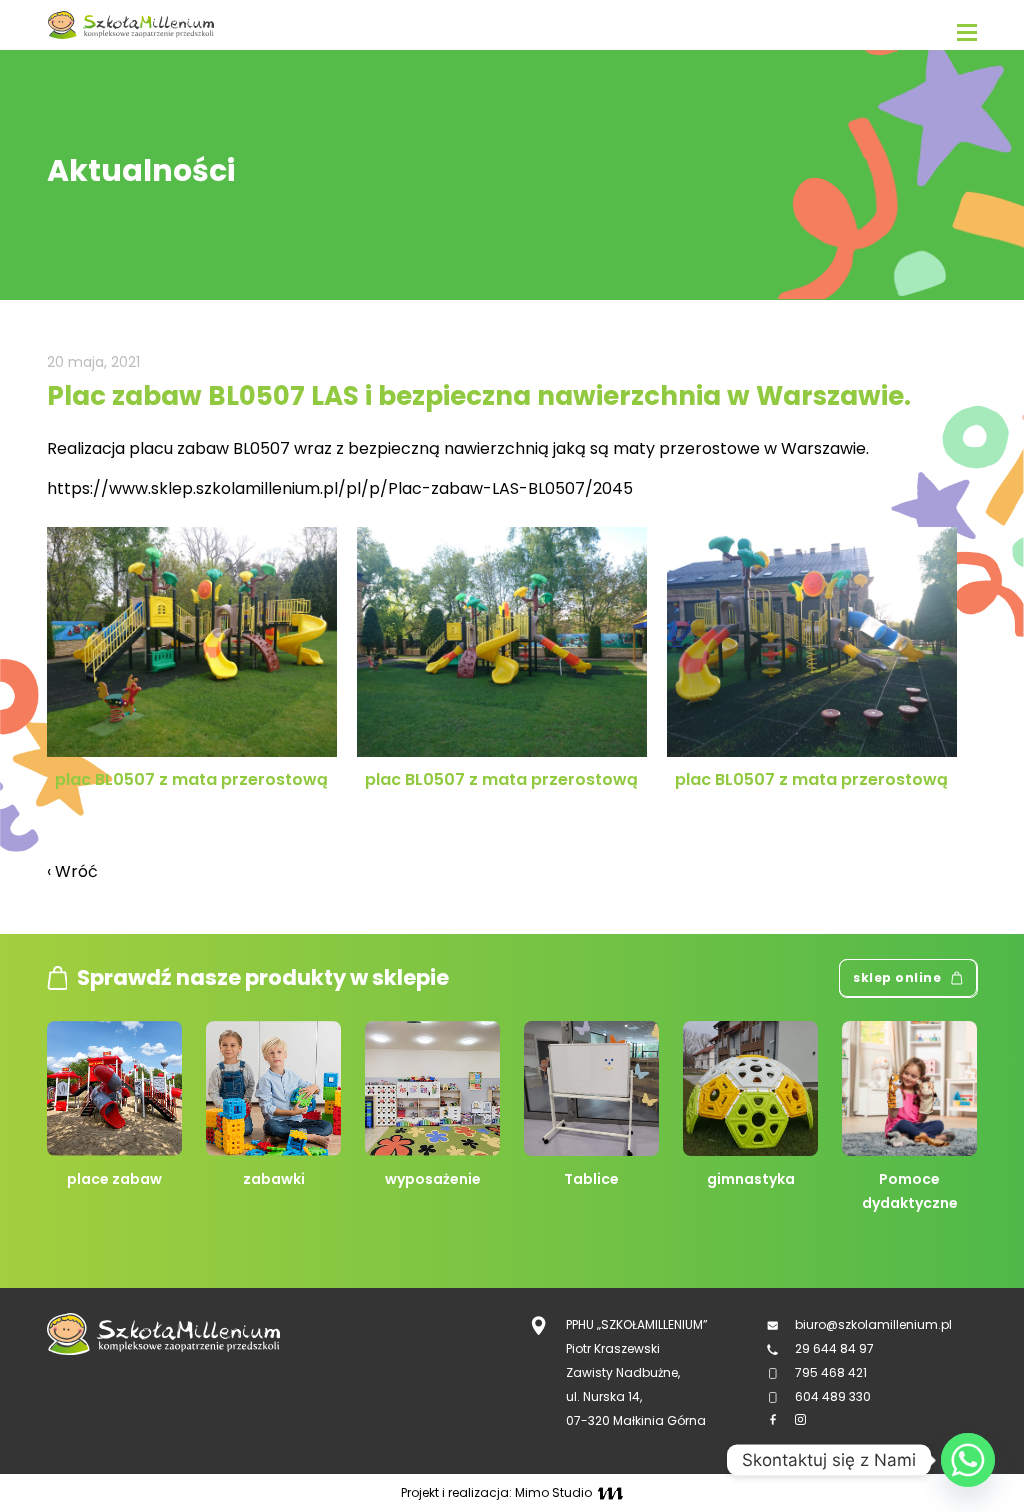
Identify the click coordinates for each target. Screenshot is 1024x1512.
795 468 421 (831, 1372)
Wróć (72, 871)
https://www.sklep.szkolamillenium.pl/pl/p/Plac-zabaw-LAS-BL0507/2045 (340, 488)
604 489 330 (833, 1396)
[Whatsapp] (968, 1460)
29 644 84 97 (836, 1348)
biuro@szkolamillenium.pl (873, 1324)
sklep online (897, 977)
